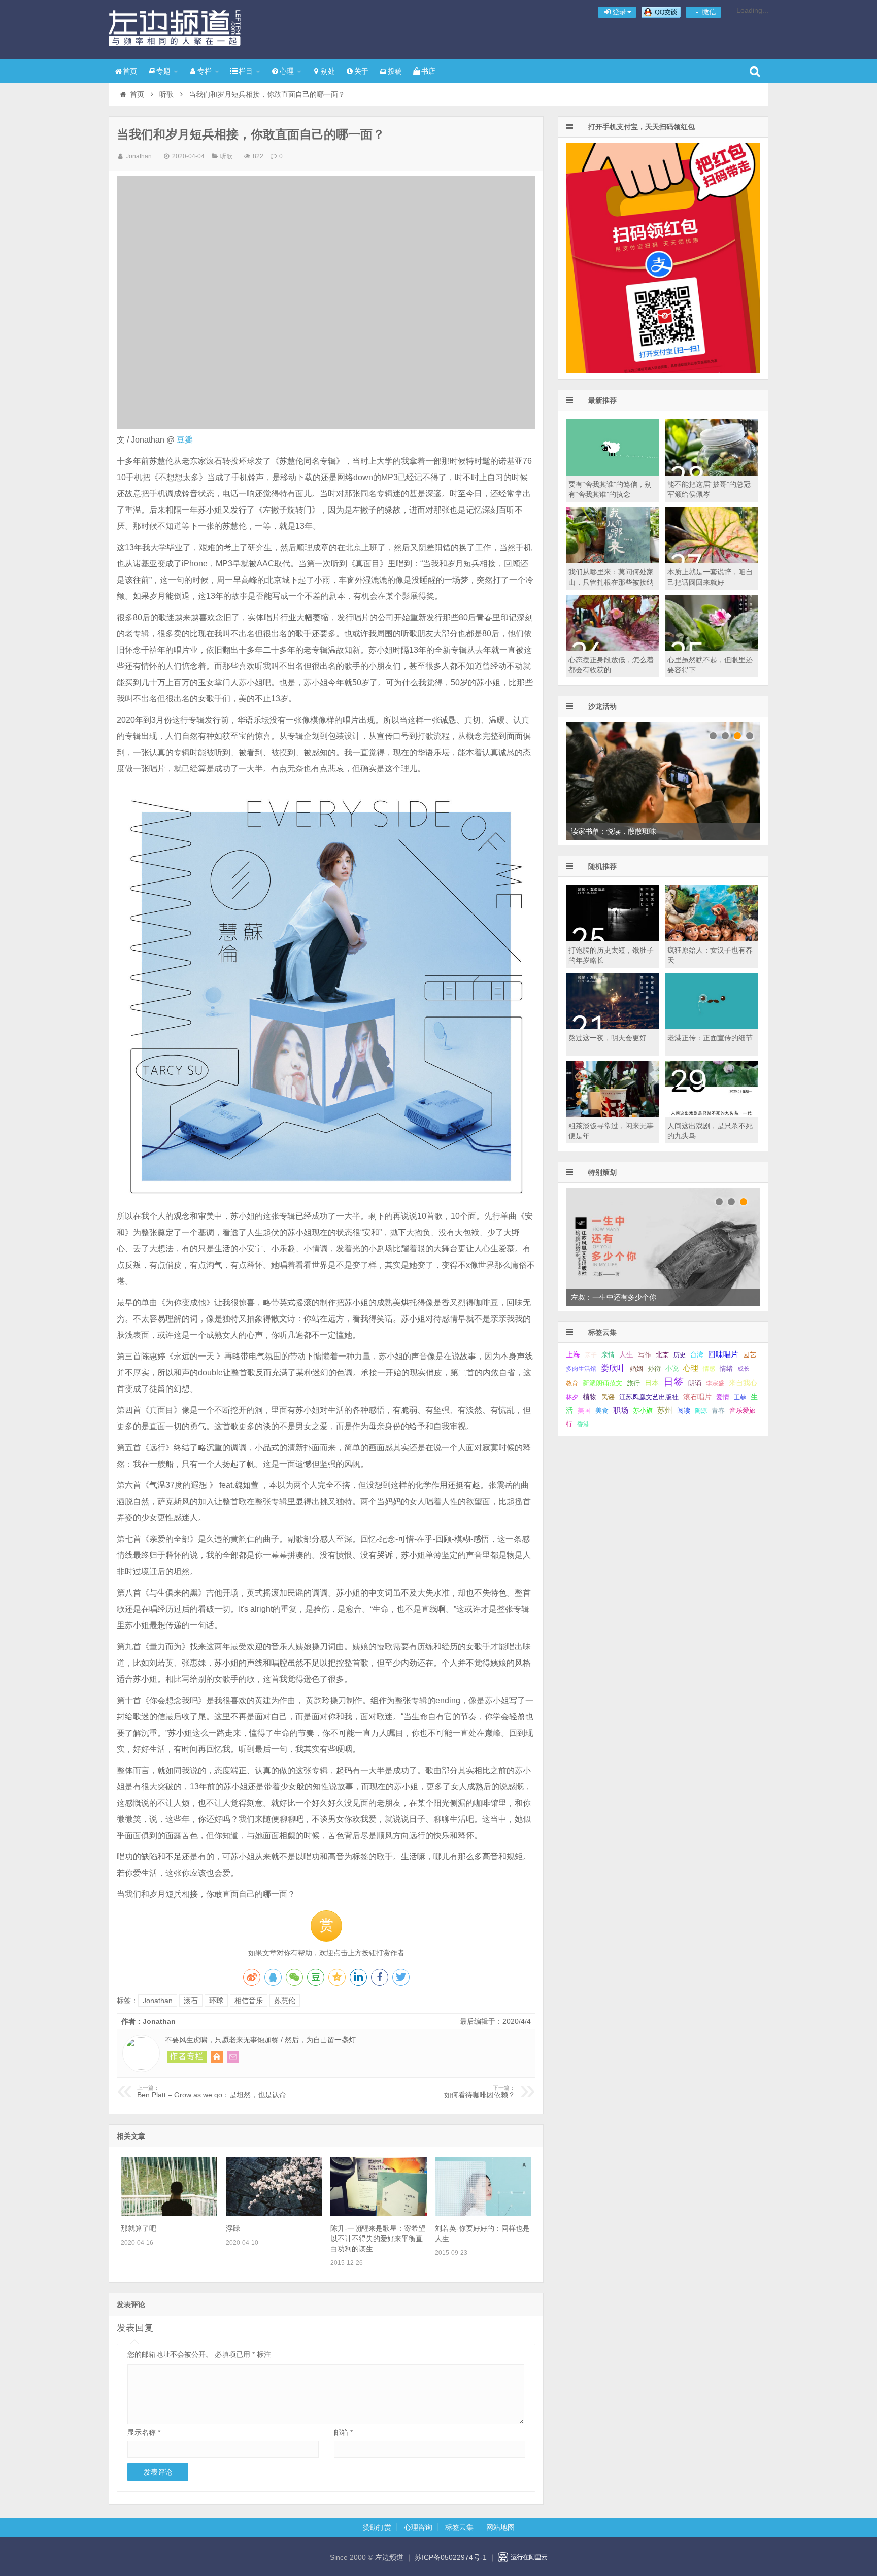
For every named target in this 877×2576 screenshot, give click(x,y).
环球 (216, 2001)
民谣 (608, 1397)
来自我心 (743, 1383)
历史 (680, 1355)
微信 (708, 12)
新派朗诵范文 (602, 1383)
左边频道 (175, 28)
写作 (645, 1355)
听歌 (166, 94)
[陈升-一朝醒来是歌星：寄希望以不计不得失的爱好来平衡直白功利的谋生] (379, 2213)
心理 (287, 71)
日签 (673, 1382)
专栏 (205, 71)
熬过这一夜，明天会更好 (608, 1038)
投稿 (395, 71)
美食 (602, 1411)
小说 (672, 1368)
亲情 (608, 1355)
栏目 (246, 71)
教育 (572, 1383)
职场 (621, 1410)
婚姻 (636, 1369)
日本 (652, 1383)
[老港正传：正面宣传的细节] (712, 1027)
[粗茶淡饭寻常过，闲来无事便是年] (613, 1114)
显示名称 (144, 2432)
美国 (584, 1411)
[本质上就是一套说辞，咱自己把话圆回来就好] (712, 561)
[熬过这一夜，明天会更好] (613, 1027)
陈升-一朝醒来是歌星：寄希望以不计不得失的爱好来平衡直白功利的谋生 (378, 2239)
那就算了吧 (139, 2228)
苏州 (665, 1410)
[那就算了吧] (169, 2213)
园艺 (750, 1355)
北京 (662, 1355)
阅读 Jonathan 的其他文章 (187, 2057)
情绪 (726, 1369)
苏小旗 (643, 1411)
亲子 (591, 1355)
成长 (744, 1369)
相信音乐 (249, 2001)
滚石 (191, 2001)
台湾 (697, 1355)
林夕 (572, 1397)
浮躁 (233, 2228)
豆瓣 (185, 440)
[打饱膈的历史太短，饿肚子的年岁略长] (613, 939)
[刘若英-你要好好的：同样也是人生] (483, 2213)
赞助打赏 (377, 2527)
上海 (573, 1355)
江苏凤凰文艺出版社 (649, 1397)
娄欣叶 (613, 1368)
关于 (361, 71)
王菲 (740, 1397)
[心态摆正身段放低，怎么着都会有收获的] (613, 649)
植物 (590, 1397)
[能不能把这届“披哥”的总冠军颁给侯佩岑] (712, 473)
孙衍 (654, 1368)
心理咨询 (418, 2527)
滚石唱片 (697, 1397)
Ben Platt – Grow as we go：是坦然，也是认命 (212, 2092)
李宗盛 (715, 1383)
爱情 (723, 1397)
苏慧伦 (285, 2001)
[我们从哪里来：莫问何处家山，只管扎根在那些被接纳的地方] (613, 561)
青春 (718, 1411)
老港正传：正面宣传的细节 (710, 1038)
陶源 (701, 1411)
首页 (130, 71)
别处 (328, 71)
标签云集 (459, 2527)
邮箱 (343, 2432)
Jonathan (139, 156)
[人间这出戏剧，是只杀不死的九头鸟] (712, 1114)
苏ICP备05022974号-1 (451, 2557)
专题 (163, 71)
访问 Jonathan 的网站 (217, 2057)
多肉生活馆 (581, 1369)
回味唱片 (723, 1354)
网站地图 (500, 2527)
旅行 (633, 1383)
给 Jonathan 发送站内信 (233, 2057)
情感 (709, 1369)
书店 (428, 71)
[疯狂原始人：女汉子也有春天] (712, 939)
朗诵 (695, 1383)
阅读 (684, 1411)
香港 (583, 1424)
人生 (626, 1355)
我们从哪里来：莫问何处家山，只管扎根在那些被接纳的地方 (611, 582)
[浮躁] (274, 2213)
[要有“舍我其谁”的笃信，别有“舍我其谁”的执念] (613, 473)
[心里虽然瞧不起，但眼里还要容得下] (712, 649)
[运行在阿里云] (523, 2557)
